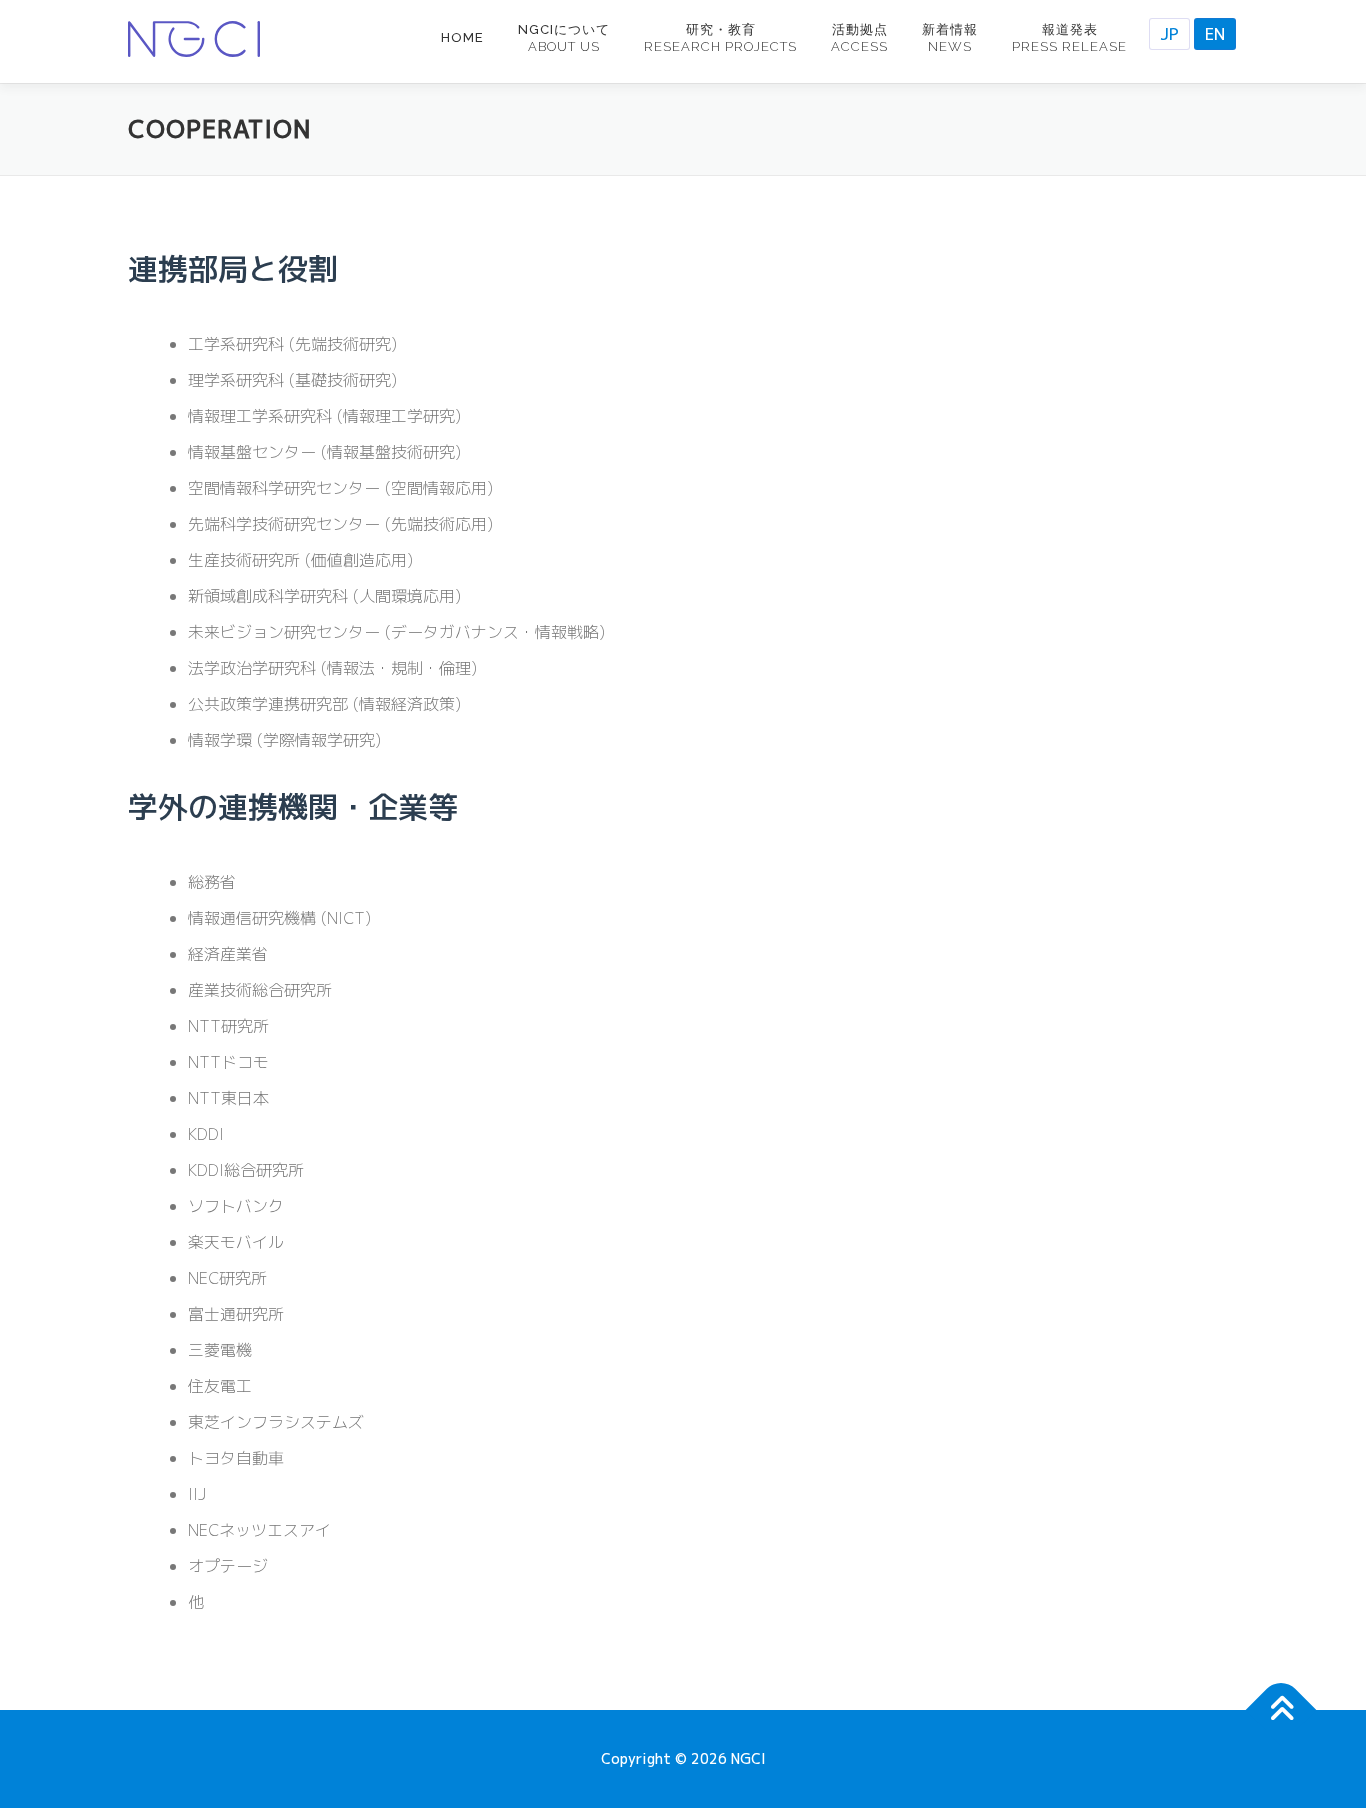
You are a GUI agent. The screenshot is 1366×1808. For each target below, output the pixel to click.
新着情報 (950, 38)
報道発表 (1069, 38)
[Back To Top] (1281, 1710)
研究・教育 (720, 38)
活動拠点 (859, 38)
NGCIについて (564, 38)
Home (462, 37)
